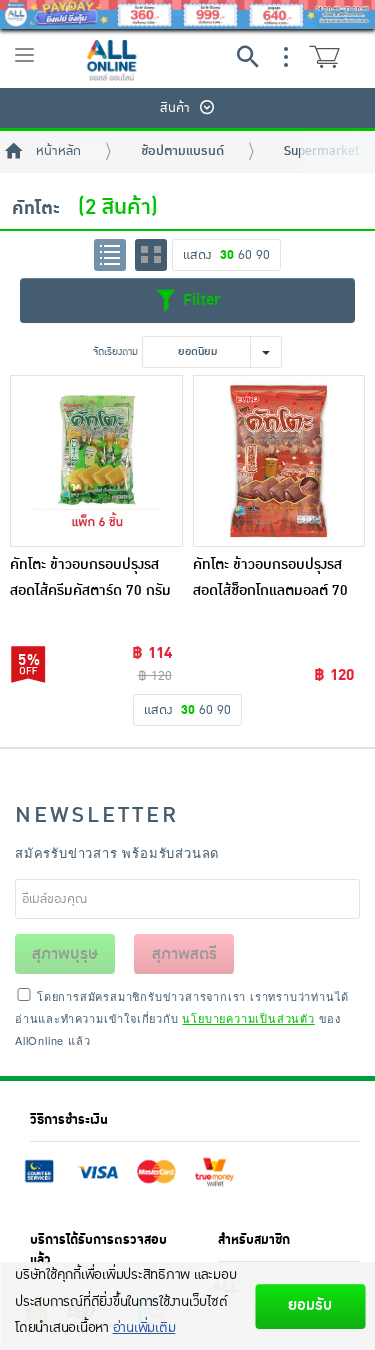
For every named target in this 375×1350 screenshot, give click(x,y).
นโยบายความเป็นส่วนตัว (248, 1018)
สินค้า (175, 108)
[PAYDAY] (187, 14)
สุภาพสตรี (184, 954)
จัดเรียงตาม (115, 351)
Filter (199, 299)
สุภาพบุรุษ (65, 954)
